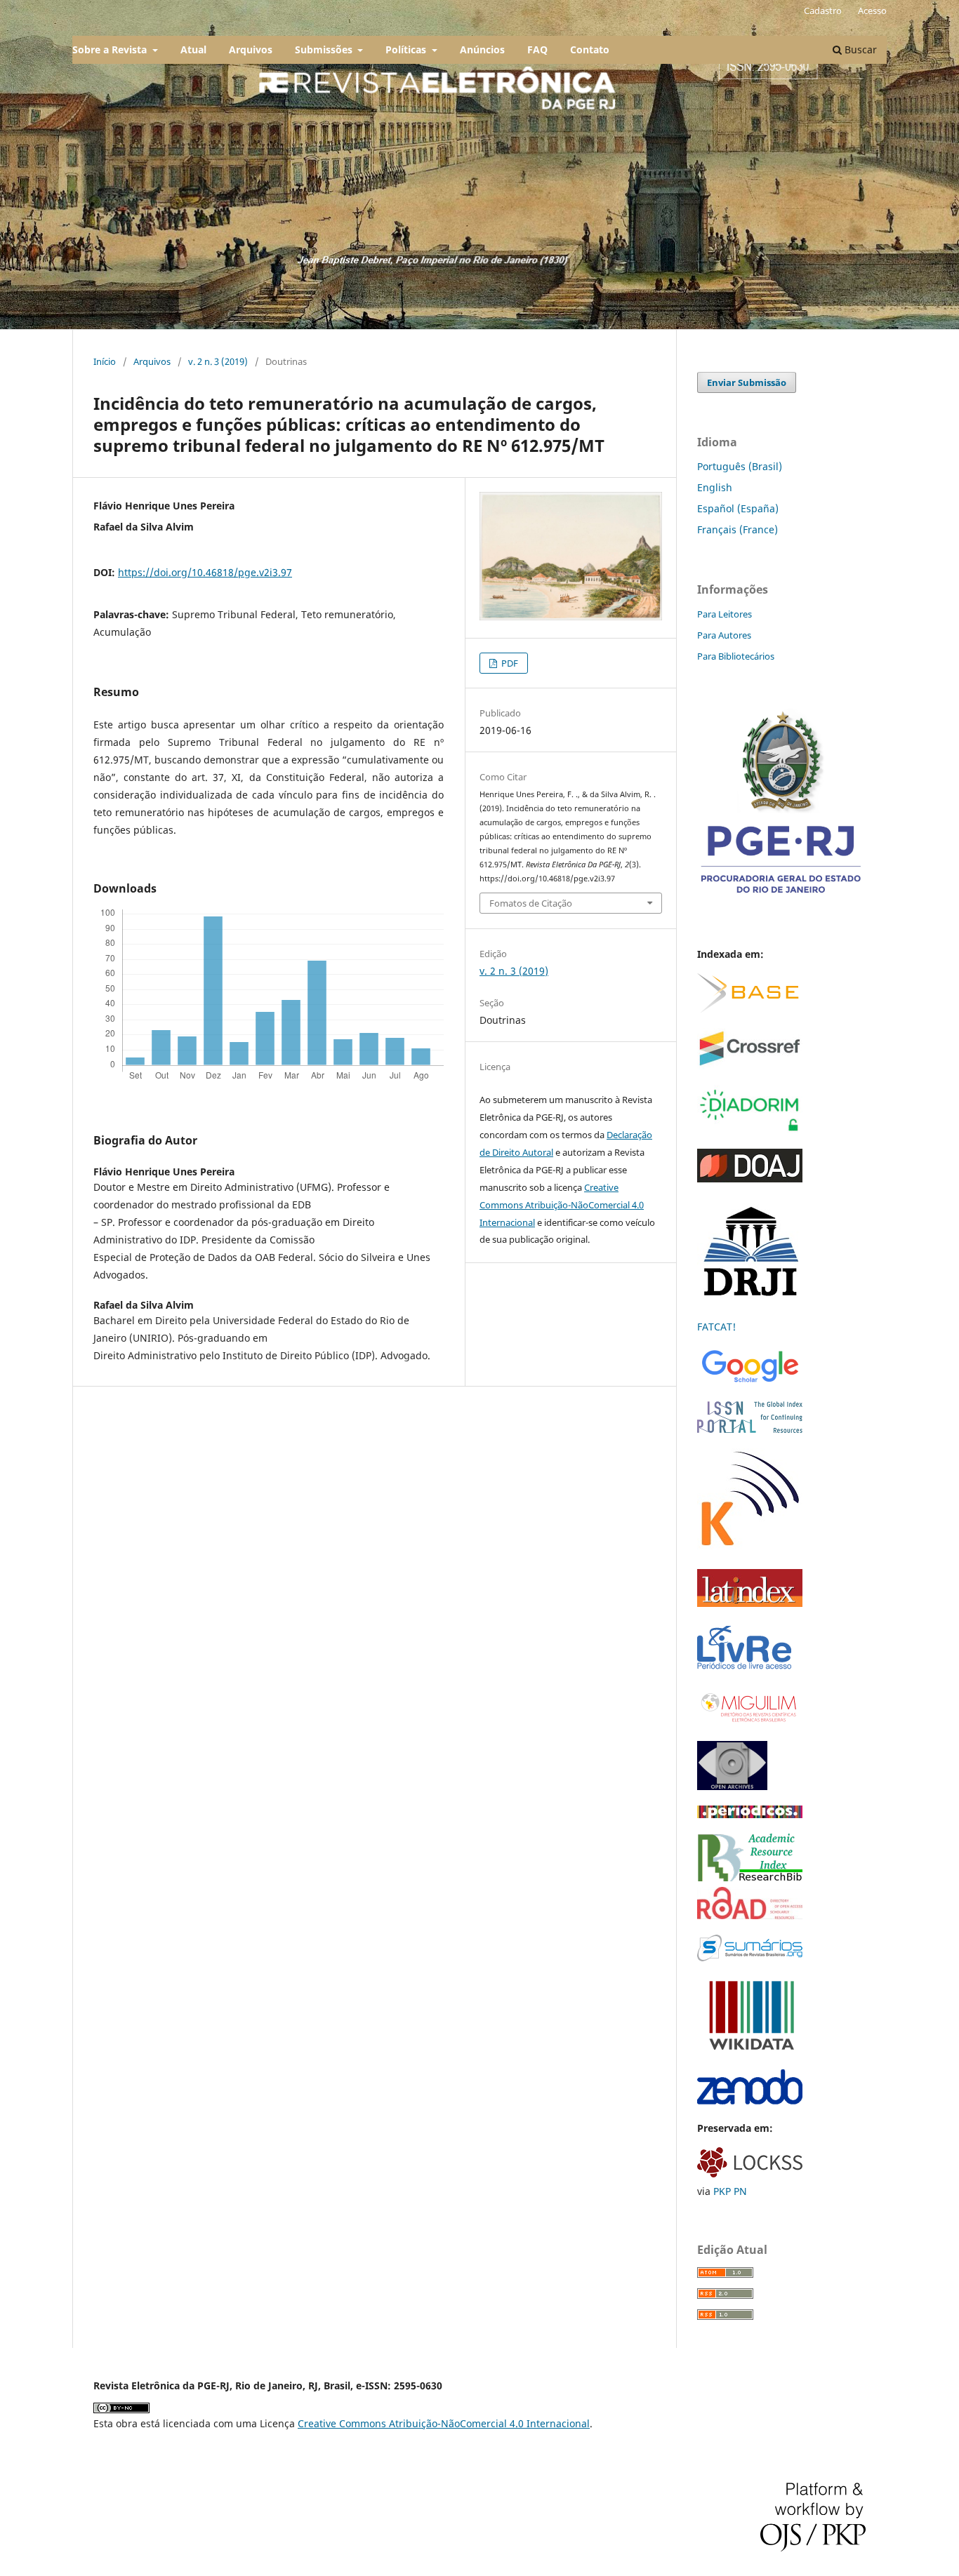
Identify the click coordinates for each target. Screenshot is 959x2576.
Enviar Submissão (747, 382)
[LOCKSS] (750, 2174)
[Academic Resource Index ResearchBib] (750, 1877)
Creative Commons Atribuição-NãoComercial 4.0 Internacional (562, 1205)
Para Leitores (725, 614)
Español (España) (738, 508)
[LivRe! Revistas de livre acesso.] (744, 1668)
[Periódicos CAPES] (750, 1814)
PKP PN (730, 2191)
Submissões (325, 49)
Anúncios (482, 49)
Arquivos (251, 49)
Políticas (407, 49)
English (715, 487)
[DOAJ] (750, 1179)
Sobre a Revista (111, 49)
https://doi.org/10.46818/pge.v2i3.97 (205, 572)
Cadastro (823, 11)
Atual (193, 49)
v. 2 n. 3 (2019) (218, 361)
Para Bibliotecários (736, 656)
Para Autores (724, 635)
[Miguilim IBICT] (750, 1722)
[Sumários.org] (750, 1957)
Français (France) (738, 529)
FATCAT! (716, 1327)
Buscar (859, 49)
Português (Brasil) (740, 466)
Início (105, 361)
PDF (509, 663)
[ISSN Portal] (750, 1429)
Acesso (872, 11)
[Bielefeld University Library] (748, 1009)
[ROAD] (750, 1915)
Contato (590, 49)
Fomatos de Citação (531, 903)
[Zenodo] (750, 2101)
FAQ (537, 49)
